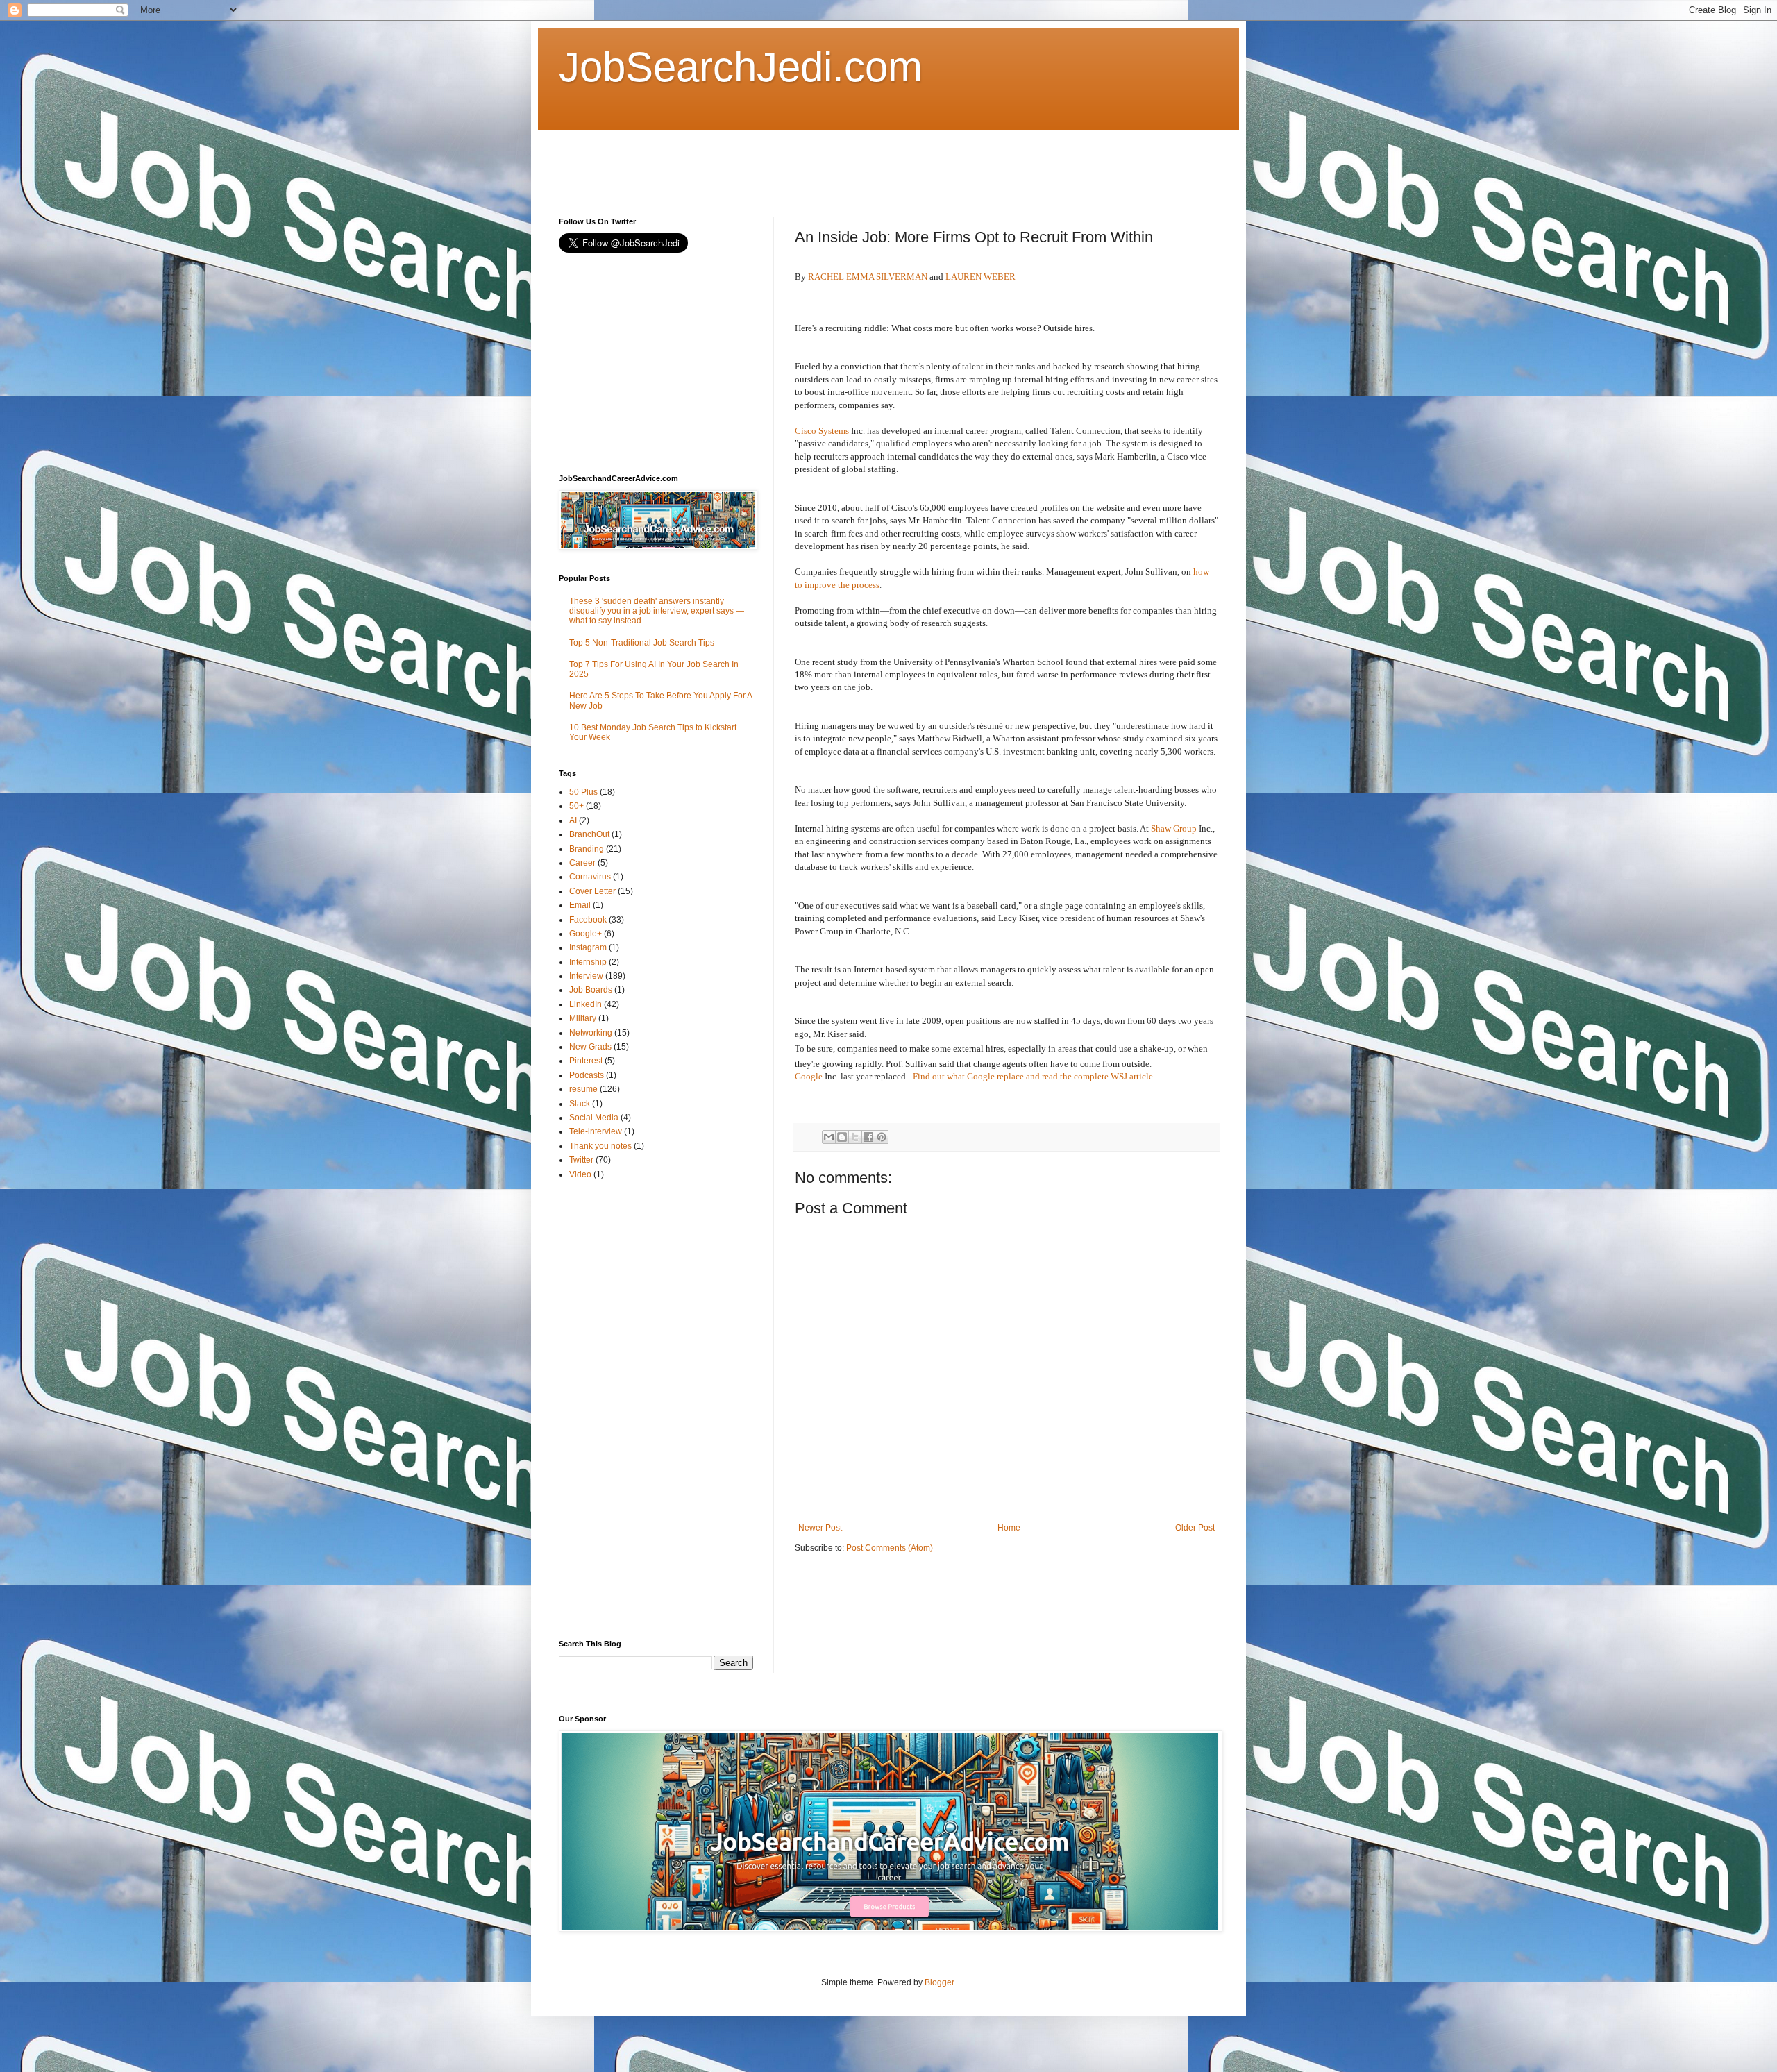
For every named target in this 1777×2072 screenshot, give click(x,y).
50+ (576, 806)
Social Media (594, 1118)
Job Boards (591, 990)
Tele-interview (596, 1131)
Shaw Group (1174, 828)
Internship (588, 962)
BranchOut (589, 834)
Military (583, 1018)
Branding (587, 849)
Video (580, 1174)
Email (580, 905)
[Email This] (829, 1137)
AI (573, 820)
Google (809, 1076)
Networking (591, 1033)
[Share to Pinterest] (882, 1137)
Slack (580, 1104)
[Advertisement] (811, 162)
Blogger (939, 1982)
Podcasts (587, 1075)
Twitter (581, 1160)
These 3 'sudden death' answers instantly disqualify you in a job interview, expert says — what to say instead (657, 611)
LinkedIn (586, 1004)
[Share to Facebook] (868, 1137)
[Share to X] (855, 1137)
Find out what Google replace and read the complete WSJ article (1033, 1076)
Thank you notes (600, 1146)
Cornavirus (590, 877)
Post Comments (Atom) (890, 1548)
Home (1009, 1528)
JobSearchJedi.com (741, 67)
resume (583, 1089)
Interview (586, 976)
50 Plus (583, 792)
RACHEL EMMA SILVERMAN (868, 277)
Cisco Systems (822, 431)
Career (582, 863)
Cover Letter (592, 891)
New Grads (590, 1047)
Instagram (588, 947)
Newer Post (820, 1528)
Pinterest (586, 1061)
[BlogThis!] (842, 1137)
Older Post (1195, 1528)
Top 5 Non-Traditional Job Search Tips (642, 643)
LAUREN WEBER (980, 277)
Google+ (586, 934)
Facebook (588, 920)
